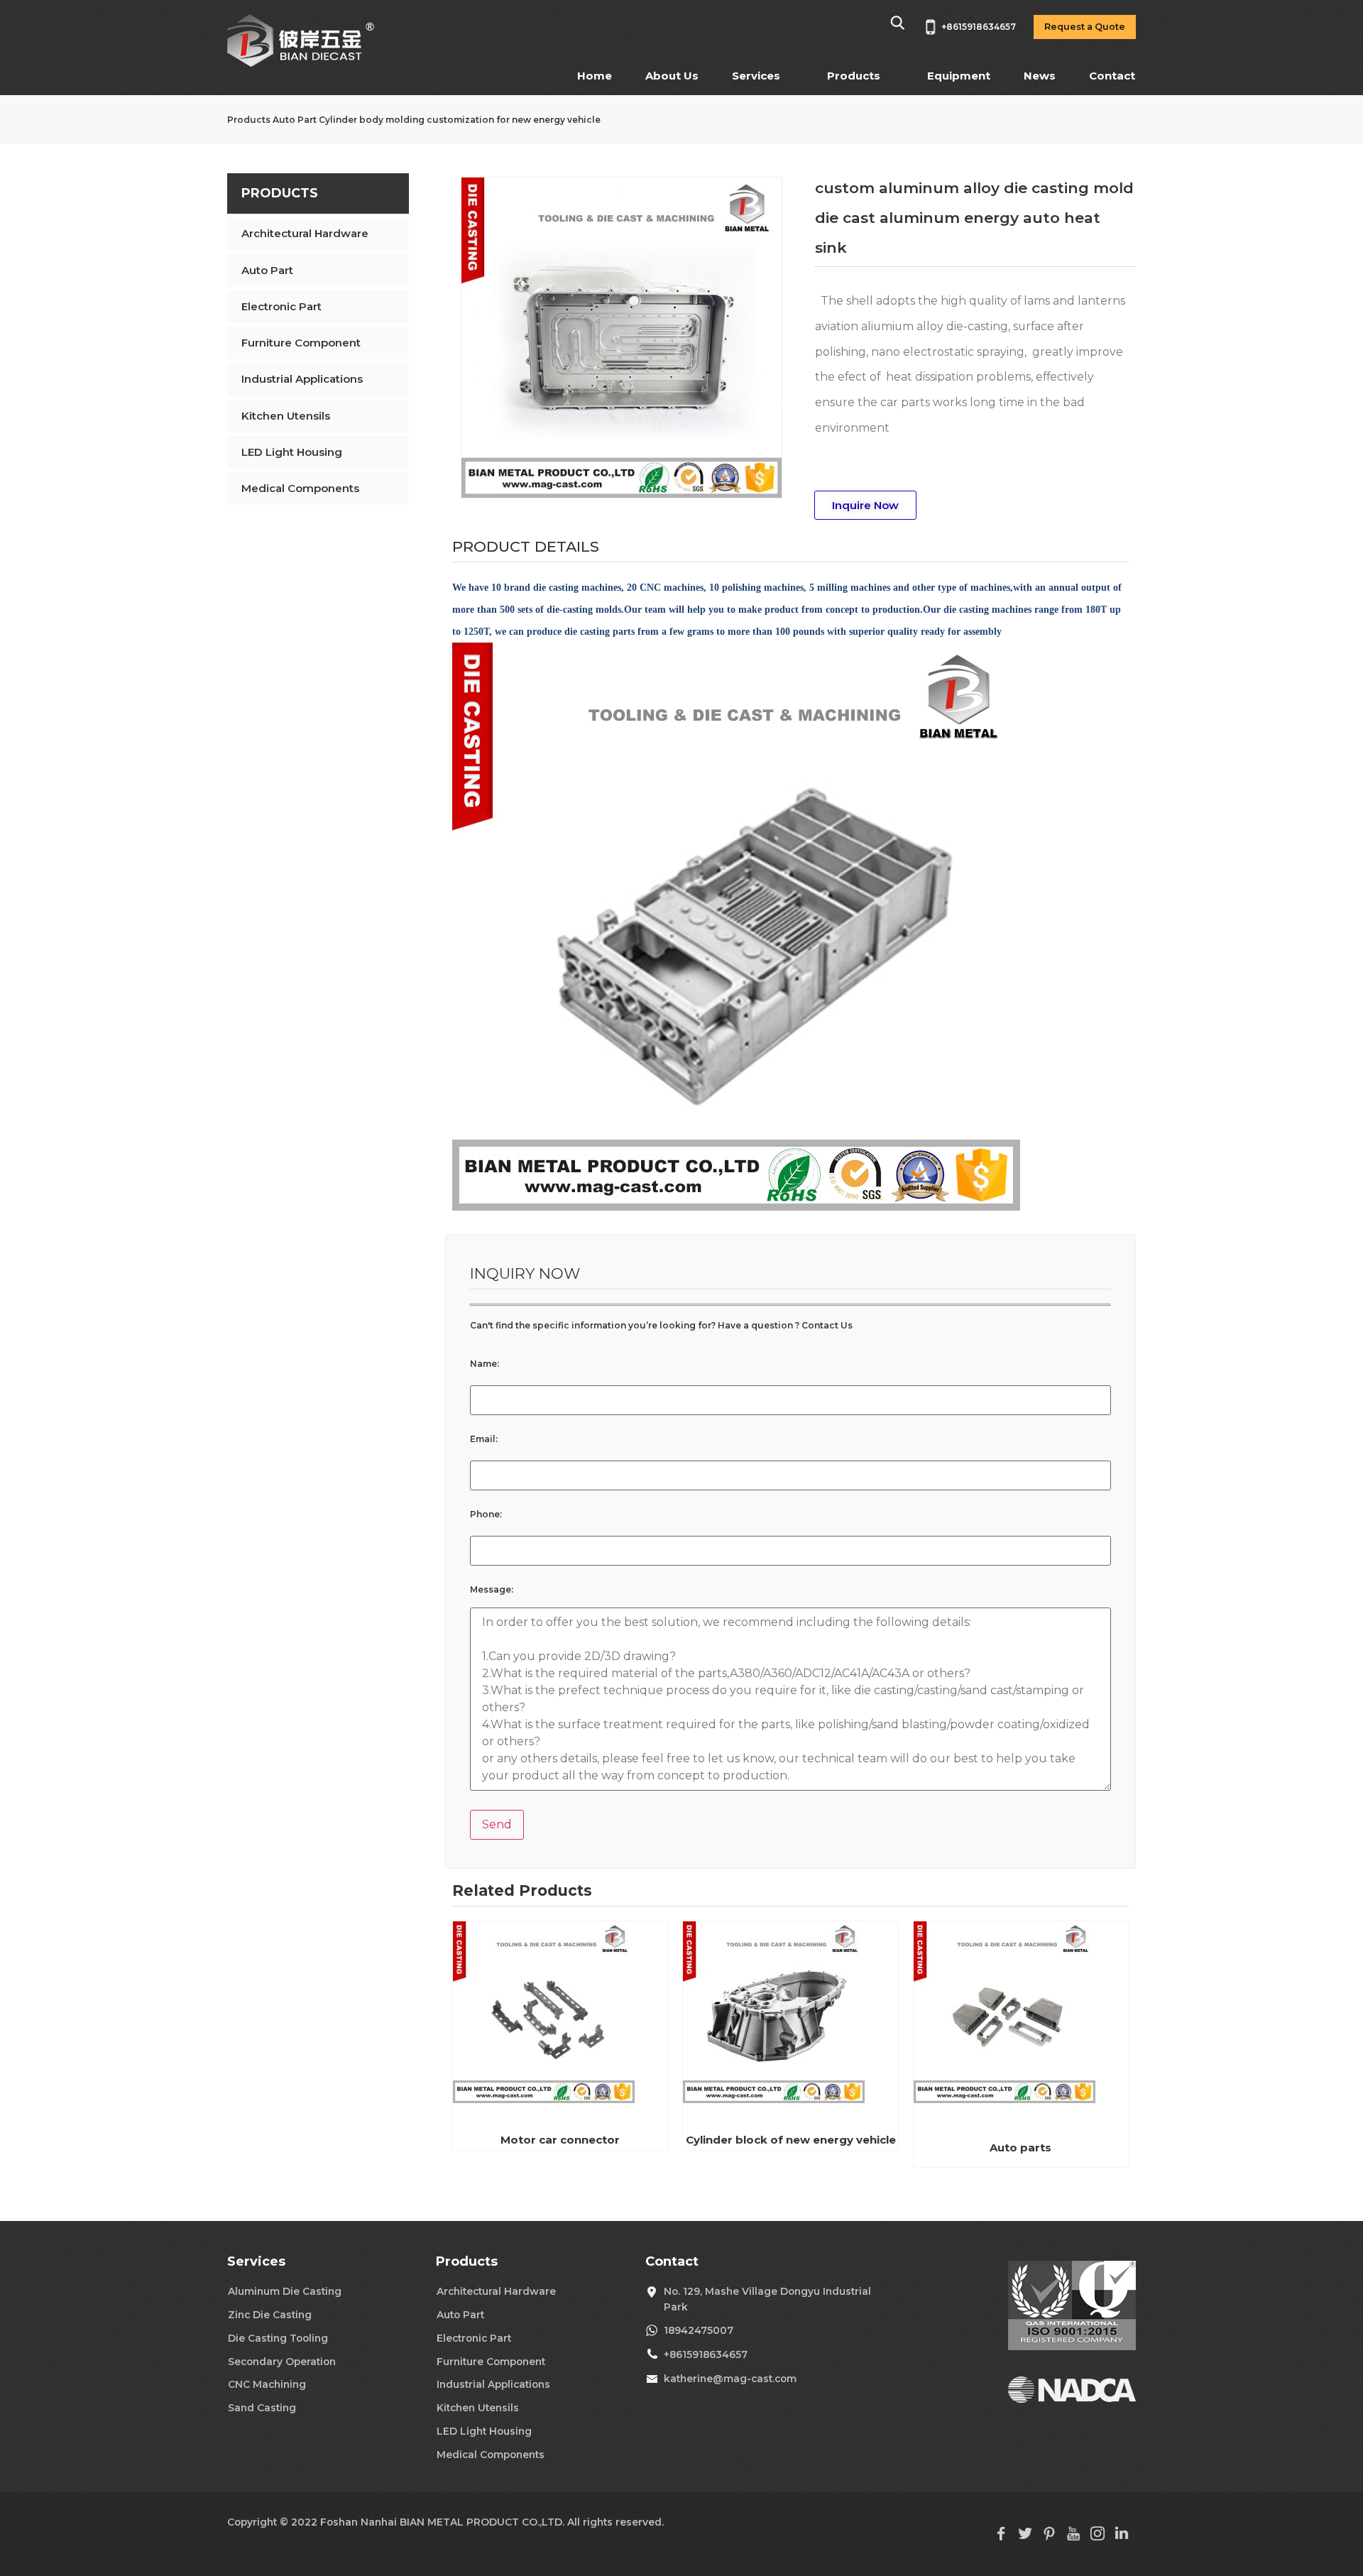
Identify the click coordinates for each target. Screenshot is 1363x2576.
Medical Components (300, 488)
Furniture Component (301, 343)
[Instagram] (1097, 2537)
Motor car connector (560, 2140)
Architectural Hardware (305, 233)
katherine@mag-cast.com (730, 2379)
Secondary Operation (282, 2362)
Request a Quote (1085, 27)
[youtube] (1073, 2537)
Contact (1112, 76)
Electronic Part (281, 306)
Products (854, 76)
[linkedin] (1122, 2537)
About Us (672, 76)
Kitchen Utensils (286, 416)
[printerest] (1049, 2537)
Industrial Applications (302, 379)
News (1040, 76)
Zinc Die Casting (270, 2315)
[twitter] (1025, 2537)
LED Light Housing (292, 452)
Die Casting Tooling (278, 2338)
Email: (484, 1439)
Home (595, 76)
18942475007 (699, 2330)
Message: (492, 1590)
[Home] (301, 64)
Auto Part (295, 120)
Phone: (486, 1515)
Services (756, 76)
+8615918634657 (706, 2354)
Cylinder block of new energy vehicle (791, 2140)
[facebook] (1001, 2537)
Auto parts (1020, 2147)
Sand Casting (262, 2408)
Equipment (959, 76)
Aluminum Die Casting (285, 2291)
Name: (485, 1364)
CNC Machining (267, 2384)
